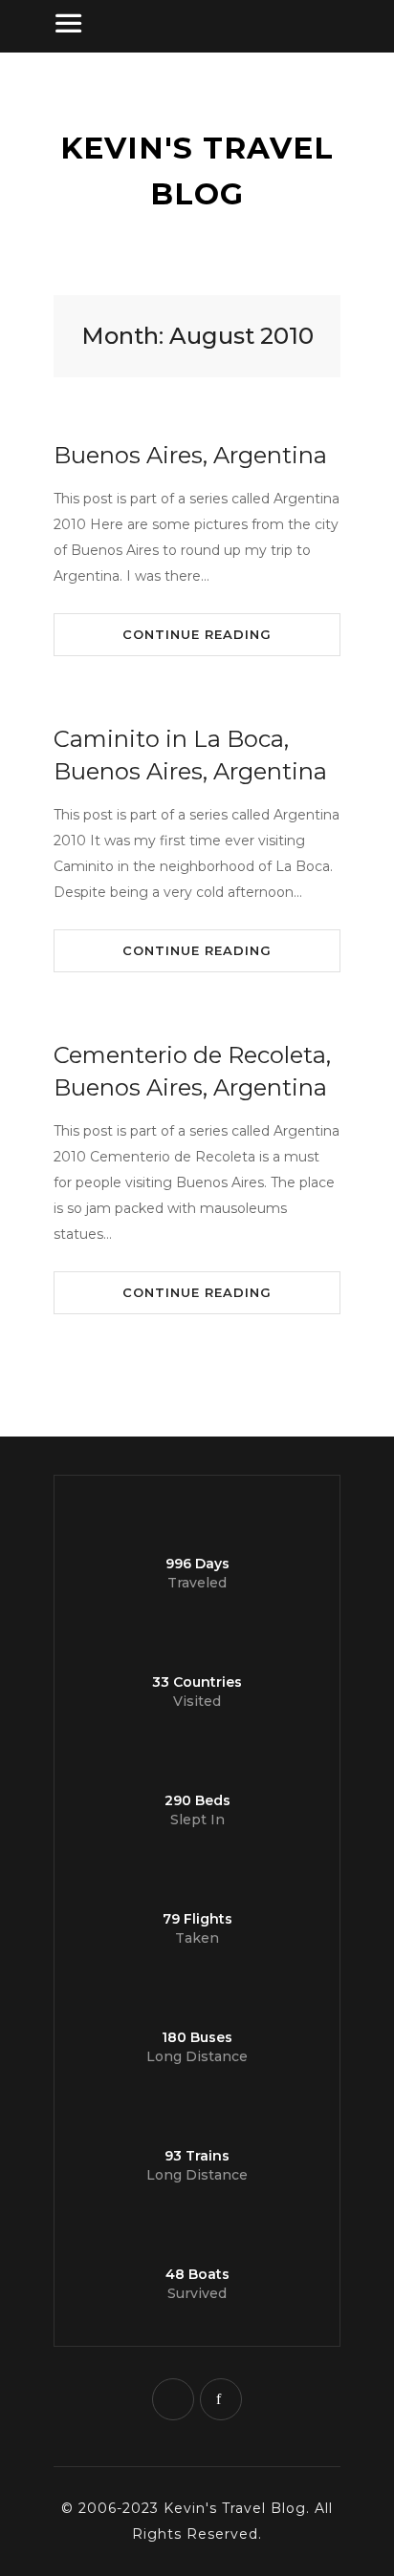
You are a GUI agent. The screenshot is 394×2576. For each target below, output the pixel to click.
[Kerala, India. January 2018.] (365, 1399)
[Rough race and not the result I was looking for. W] (29, 1399)
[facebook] (221, 2399)
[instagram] (173, 2399)
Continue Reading (197, 634)
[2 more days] (96, 1399)
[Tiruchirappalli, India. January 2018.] (164, 1399)
